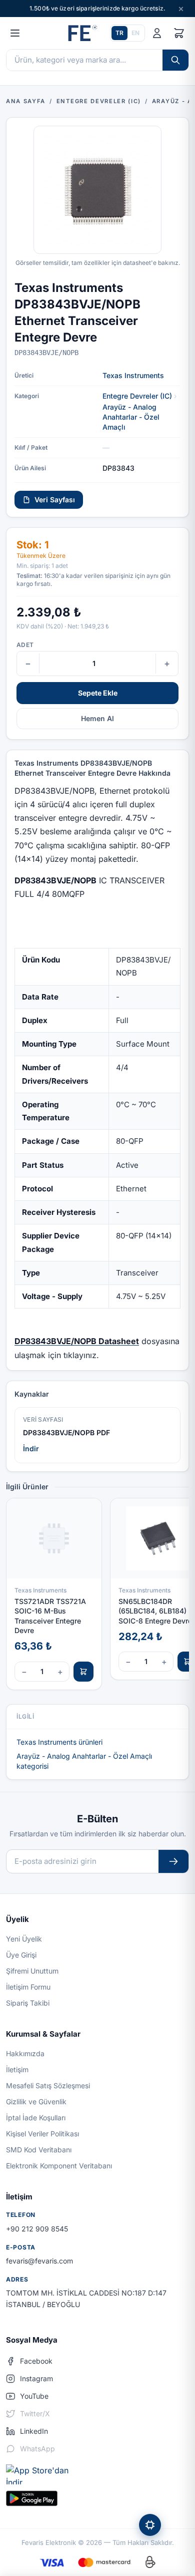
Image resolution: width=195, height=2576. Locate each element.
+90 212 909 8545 (37, 2229)
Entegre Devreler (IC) (137, 396)
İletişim (17, 2069)
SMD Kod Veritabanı (39, 2150)
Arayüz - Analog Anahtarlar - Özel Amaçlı (131, 417)
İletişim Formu (28, 1987)
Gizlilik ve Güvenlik (36, 2102)
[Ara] (175, 60)
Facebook (36, 2361)
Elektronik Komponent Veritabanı (59, 2166)
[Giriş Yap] (157, 33)
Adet (25, 645)
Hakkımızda (25, 2053)
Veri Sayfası (55, 500)
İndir (31, 1448)
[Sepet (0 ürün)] (179, 33)
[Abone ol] (173, 1862)
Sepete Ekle (98, 693)
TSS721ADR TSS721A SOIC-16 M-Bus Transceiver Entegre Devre (50, 1616)
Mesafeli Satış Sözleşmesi (48, 2085)
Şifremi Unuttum (32, 1971)
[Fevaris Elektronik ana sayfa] (81, 33)
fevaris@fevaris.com (39, 2261)
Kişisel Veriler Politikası (42, 2134)
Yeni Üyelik (24, 1939)
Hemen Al (97, 718)
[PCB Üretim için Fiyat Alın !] (150, 2525)
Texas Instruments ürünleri (59, 1742)
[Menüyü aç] (15, 33)
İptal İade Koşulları (36, 2118)
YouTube (34, 2396)
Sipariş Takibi (28, 2003)
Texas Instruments (133, 375)
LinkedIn (34, 2431)
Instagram (36, 2378)
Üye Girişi (21, 1955)
